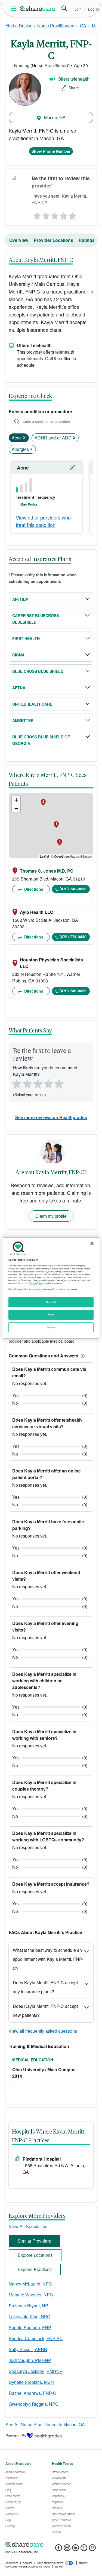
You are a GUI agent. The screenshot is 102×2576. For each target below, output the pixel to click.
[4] (63, 215)
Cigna (18, 655)
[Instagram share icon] (67, 2549)
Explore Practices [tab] (35, 2269)
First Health (26, 638)
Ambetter (23, 720)
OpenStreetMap (65, 856)
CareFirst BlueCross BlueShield (35, 619)
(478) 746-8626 (73, 889)
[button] (82, 1356)
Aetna (19, 688)
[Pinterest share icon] (92, 2549)
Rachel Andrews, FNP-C (33, 2393)
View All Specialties (28, 2226)
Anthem (20, 599)
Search (64, 8)
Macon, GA (54, 117)
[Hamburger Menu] (15, 9)
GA (83, 26)
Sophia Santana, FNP (30, 2327)
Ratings (87, 240)
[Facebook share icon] (59, 2549)
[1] (36, 215)
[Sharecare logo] (51, 2545)
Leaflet (44, 856)
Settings (51, 1327)
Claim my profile (51, 1216)
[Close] (92, 1243)
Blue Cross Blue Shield (38, 671)
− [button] (16, 808)
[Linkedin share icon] (75, 2549)
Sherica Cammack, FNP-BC (36, 2338)
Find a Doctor (18, 26)
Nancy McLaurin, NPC (30, 2284)
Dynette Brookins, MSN (31, 2382)
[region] (51, 1288)
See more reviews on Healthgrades (51, 1117)
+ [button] (16, 800)
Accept (51, 1315)
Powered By (16, 2436)
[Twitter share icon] (84, 2549)
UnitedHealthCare (32, 704)
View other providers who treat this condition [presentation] (43, 521)
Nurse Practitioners (56, 26)
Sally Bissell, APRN (28, 2349)
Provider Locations (53, 240)
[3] (54, 215)
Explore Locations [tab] (35, 2255)
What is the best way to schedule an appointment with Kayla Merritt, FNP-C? (48, 1959)
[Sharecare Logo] (38, 8)
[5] (73, 215)
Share (74, 88)
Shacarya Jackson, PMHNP (36, 2371)
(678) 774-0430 (73, 937)
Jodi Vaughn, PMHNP (30, 2360)
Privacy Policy (35, 1283)
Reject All (51, 1302)
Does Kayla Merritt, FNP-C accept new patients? (45, 2011)
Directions (33, 889)
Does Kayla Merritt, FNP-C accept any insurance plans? (45, 1987)
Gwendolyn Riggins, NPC (34, 2404)
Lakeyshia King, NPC (30, 2317)
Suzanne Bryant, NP (28, 2306)
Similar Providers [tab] (34, 2241)
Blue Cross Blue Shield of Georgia (41, 740)
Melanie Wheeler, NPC (31, 2295)
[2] (45, 215)
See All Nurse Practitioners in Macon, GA (45, 2424)
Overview (19, 240)
